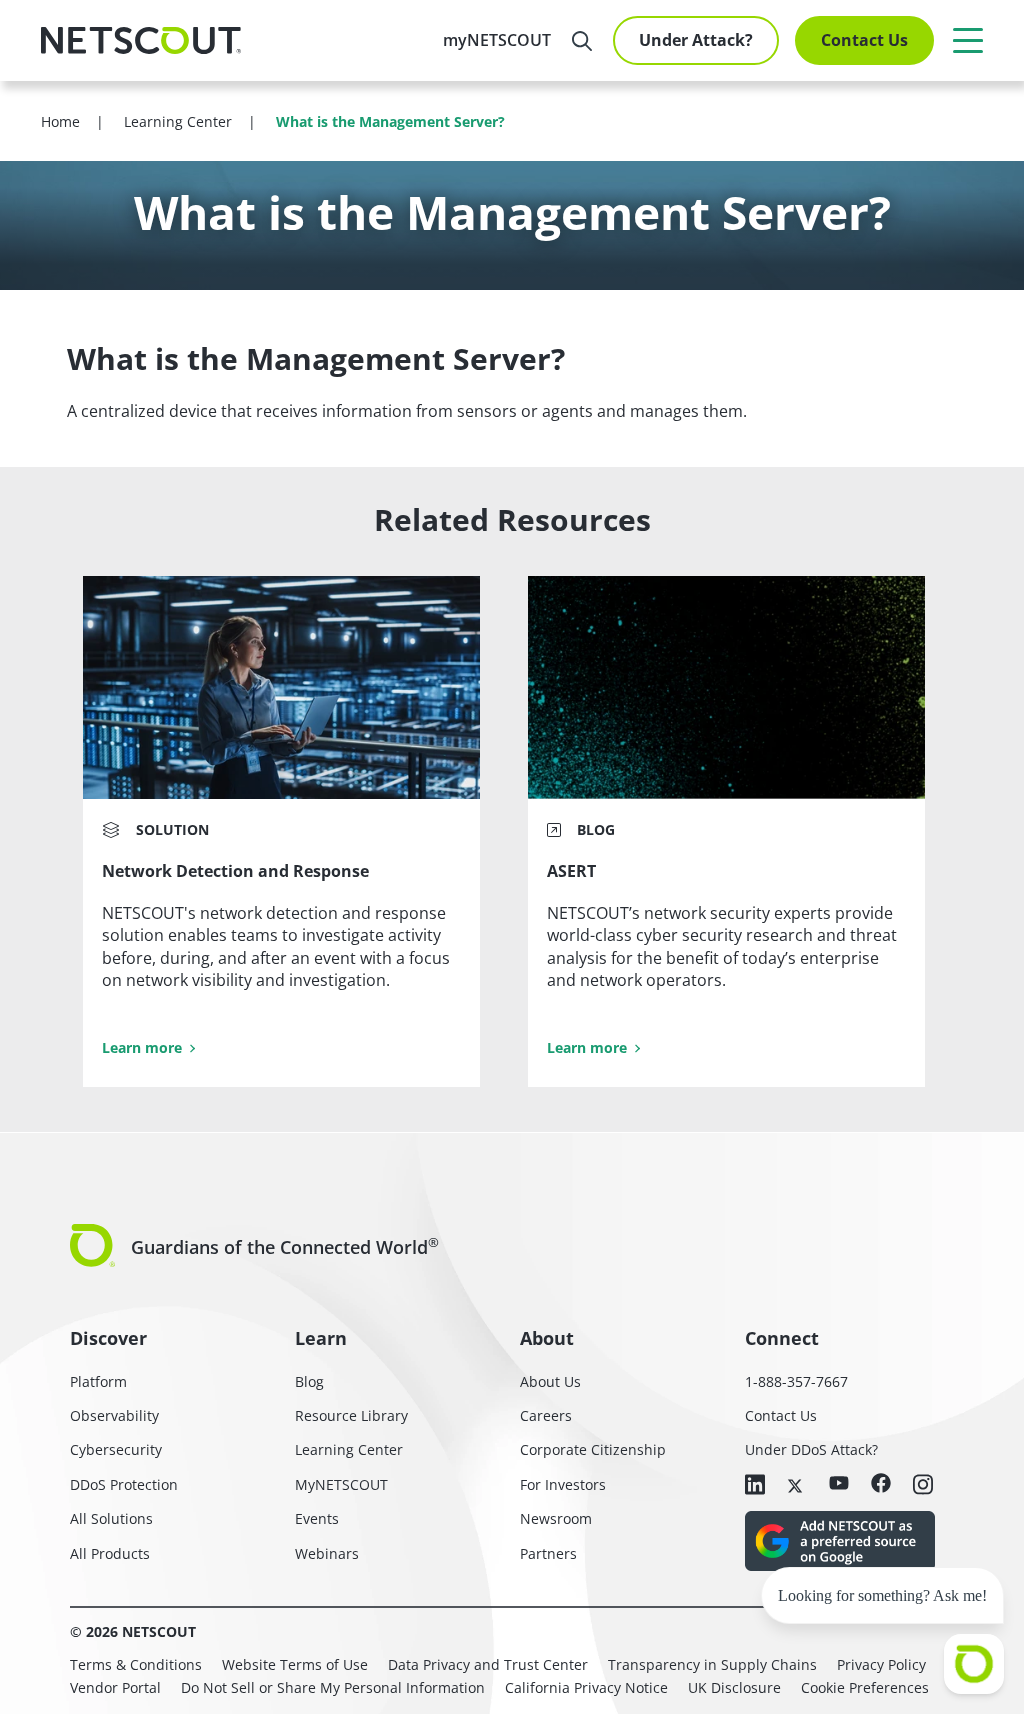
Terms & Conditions (136, 1664)
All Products (110, 1553)
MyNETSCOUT (341, 1484)
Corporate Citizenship (593, 1449)
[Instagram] (923, 1486)
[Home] (141, 41)
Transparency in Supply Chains (712, 1664)
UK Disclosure (734, 1687)
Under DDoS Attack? (811, 1449)
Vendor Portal (115, 1687)
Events (317, 1518)
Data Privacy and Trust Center (488, 1664)
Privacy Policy (881, 1664)
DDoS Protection (124, 1484)
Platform (98, 1381)
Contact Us (864, 40)
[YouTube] (839, 1484)
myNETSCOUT (497, 40)
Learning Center (349, 1449)
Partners (548, 1553)
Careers (546, 1415)
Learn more (142, 1047)
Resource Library (351, 1415)
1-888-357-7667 (796, 1381)
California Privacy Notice (586, 1687)
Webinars (327, 1553)
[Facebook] (881, 1484)
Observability (114, 1415)
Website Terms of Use (295, 1664)
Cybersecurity (116, 1449)
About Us (550, 1381)
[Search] (582, 41)
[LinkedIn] (755, 1486)
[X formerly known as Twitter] (797, 1484)
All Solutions (111, 1518)
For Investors (563, 1484)
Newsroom (556, 1518)
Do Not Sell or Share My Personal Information (333, 1687)
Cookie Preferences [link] (865, 1687)
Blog (309, 1381)
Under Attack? (696, 40)
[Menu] (968, 40)
